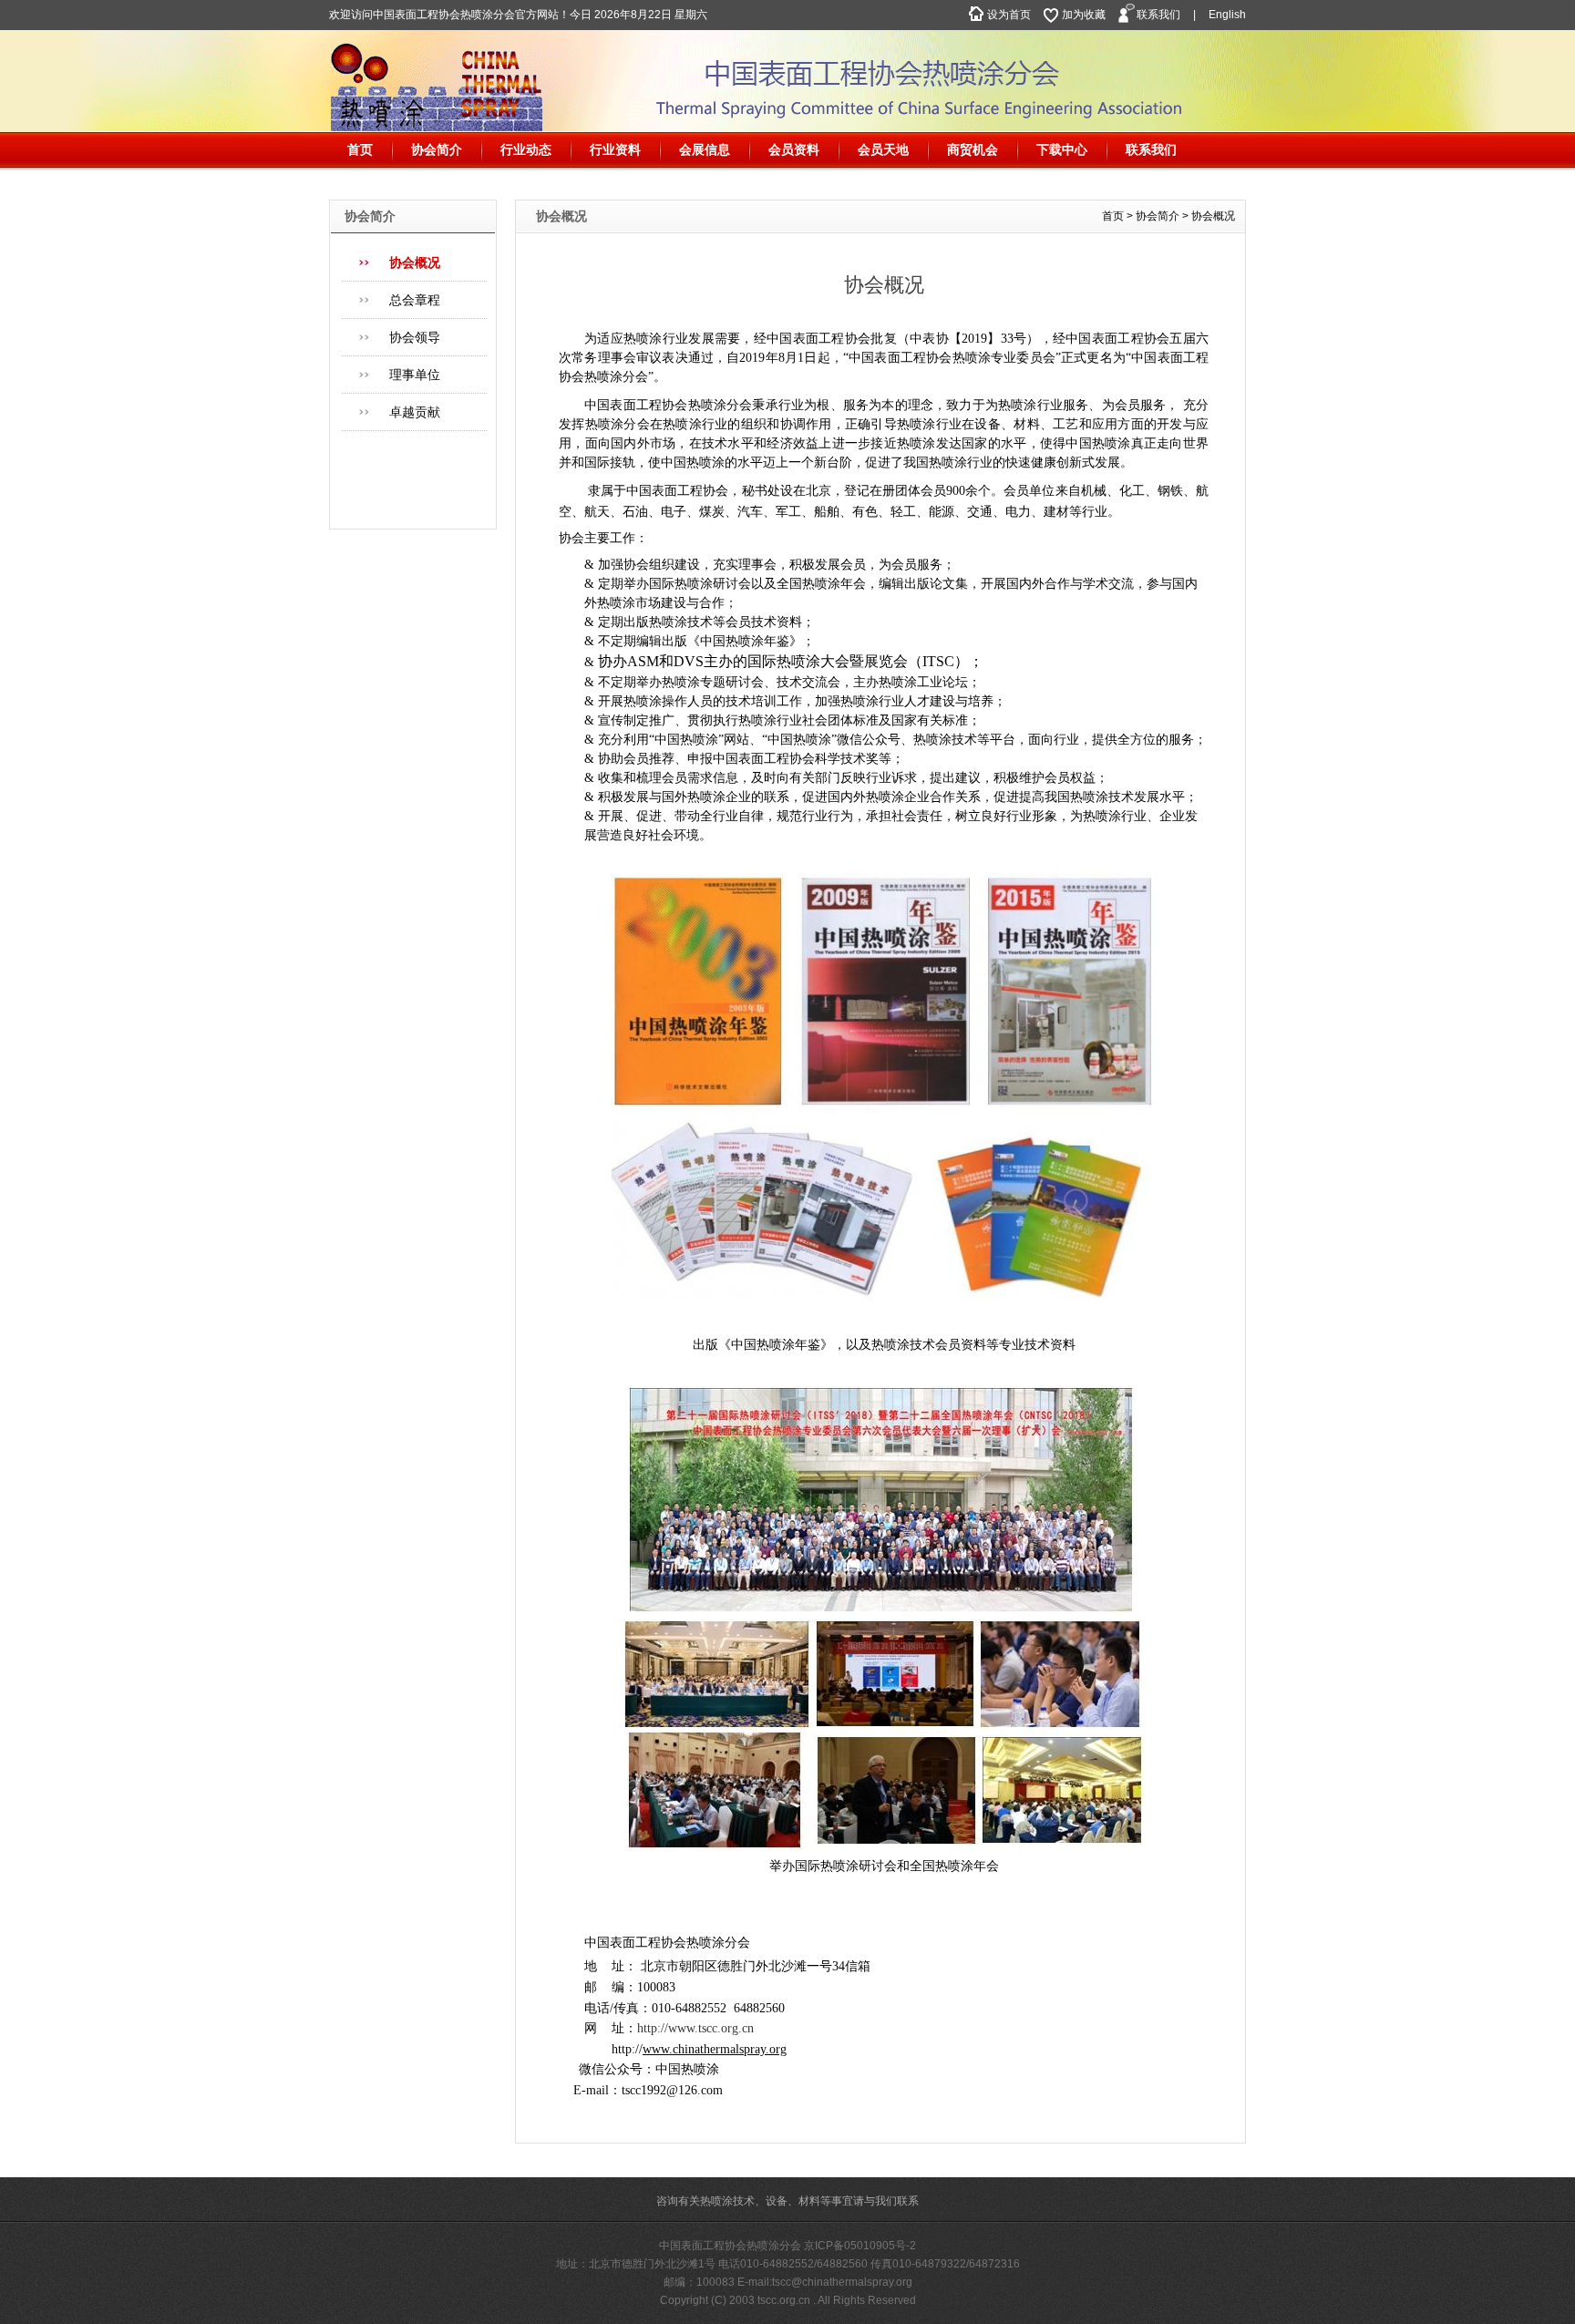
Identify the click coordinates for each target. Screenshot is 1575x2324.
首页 (360, 149)
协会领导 (415, 337)
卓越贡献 (415, 412)
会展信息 (705, 149)
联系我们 (1158, 15)
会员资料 (794, 149)
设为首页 (1009, 15)
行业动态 (526, 149)
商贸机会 (973, 149)
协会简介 (437, 149)
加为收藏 (1084, 15)
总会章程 (415, 300)
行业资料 (615, 149)
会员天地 (883, 149)
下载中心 (1062, 149)
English (1227, 15)
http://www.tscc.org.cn (695, 2028)
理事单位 (415, 375)
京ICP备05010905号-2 (860, 2246)
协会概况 (415, 262)
